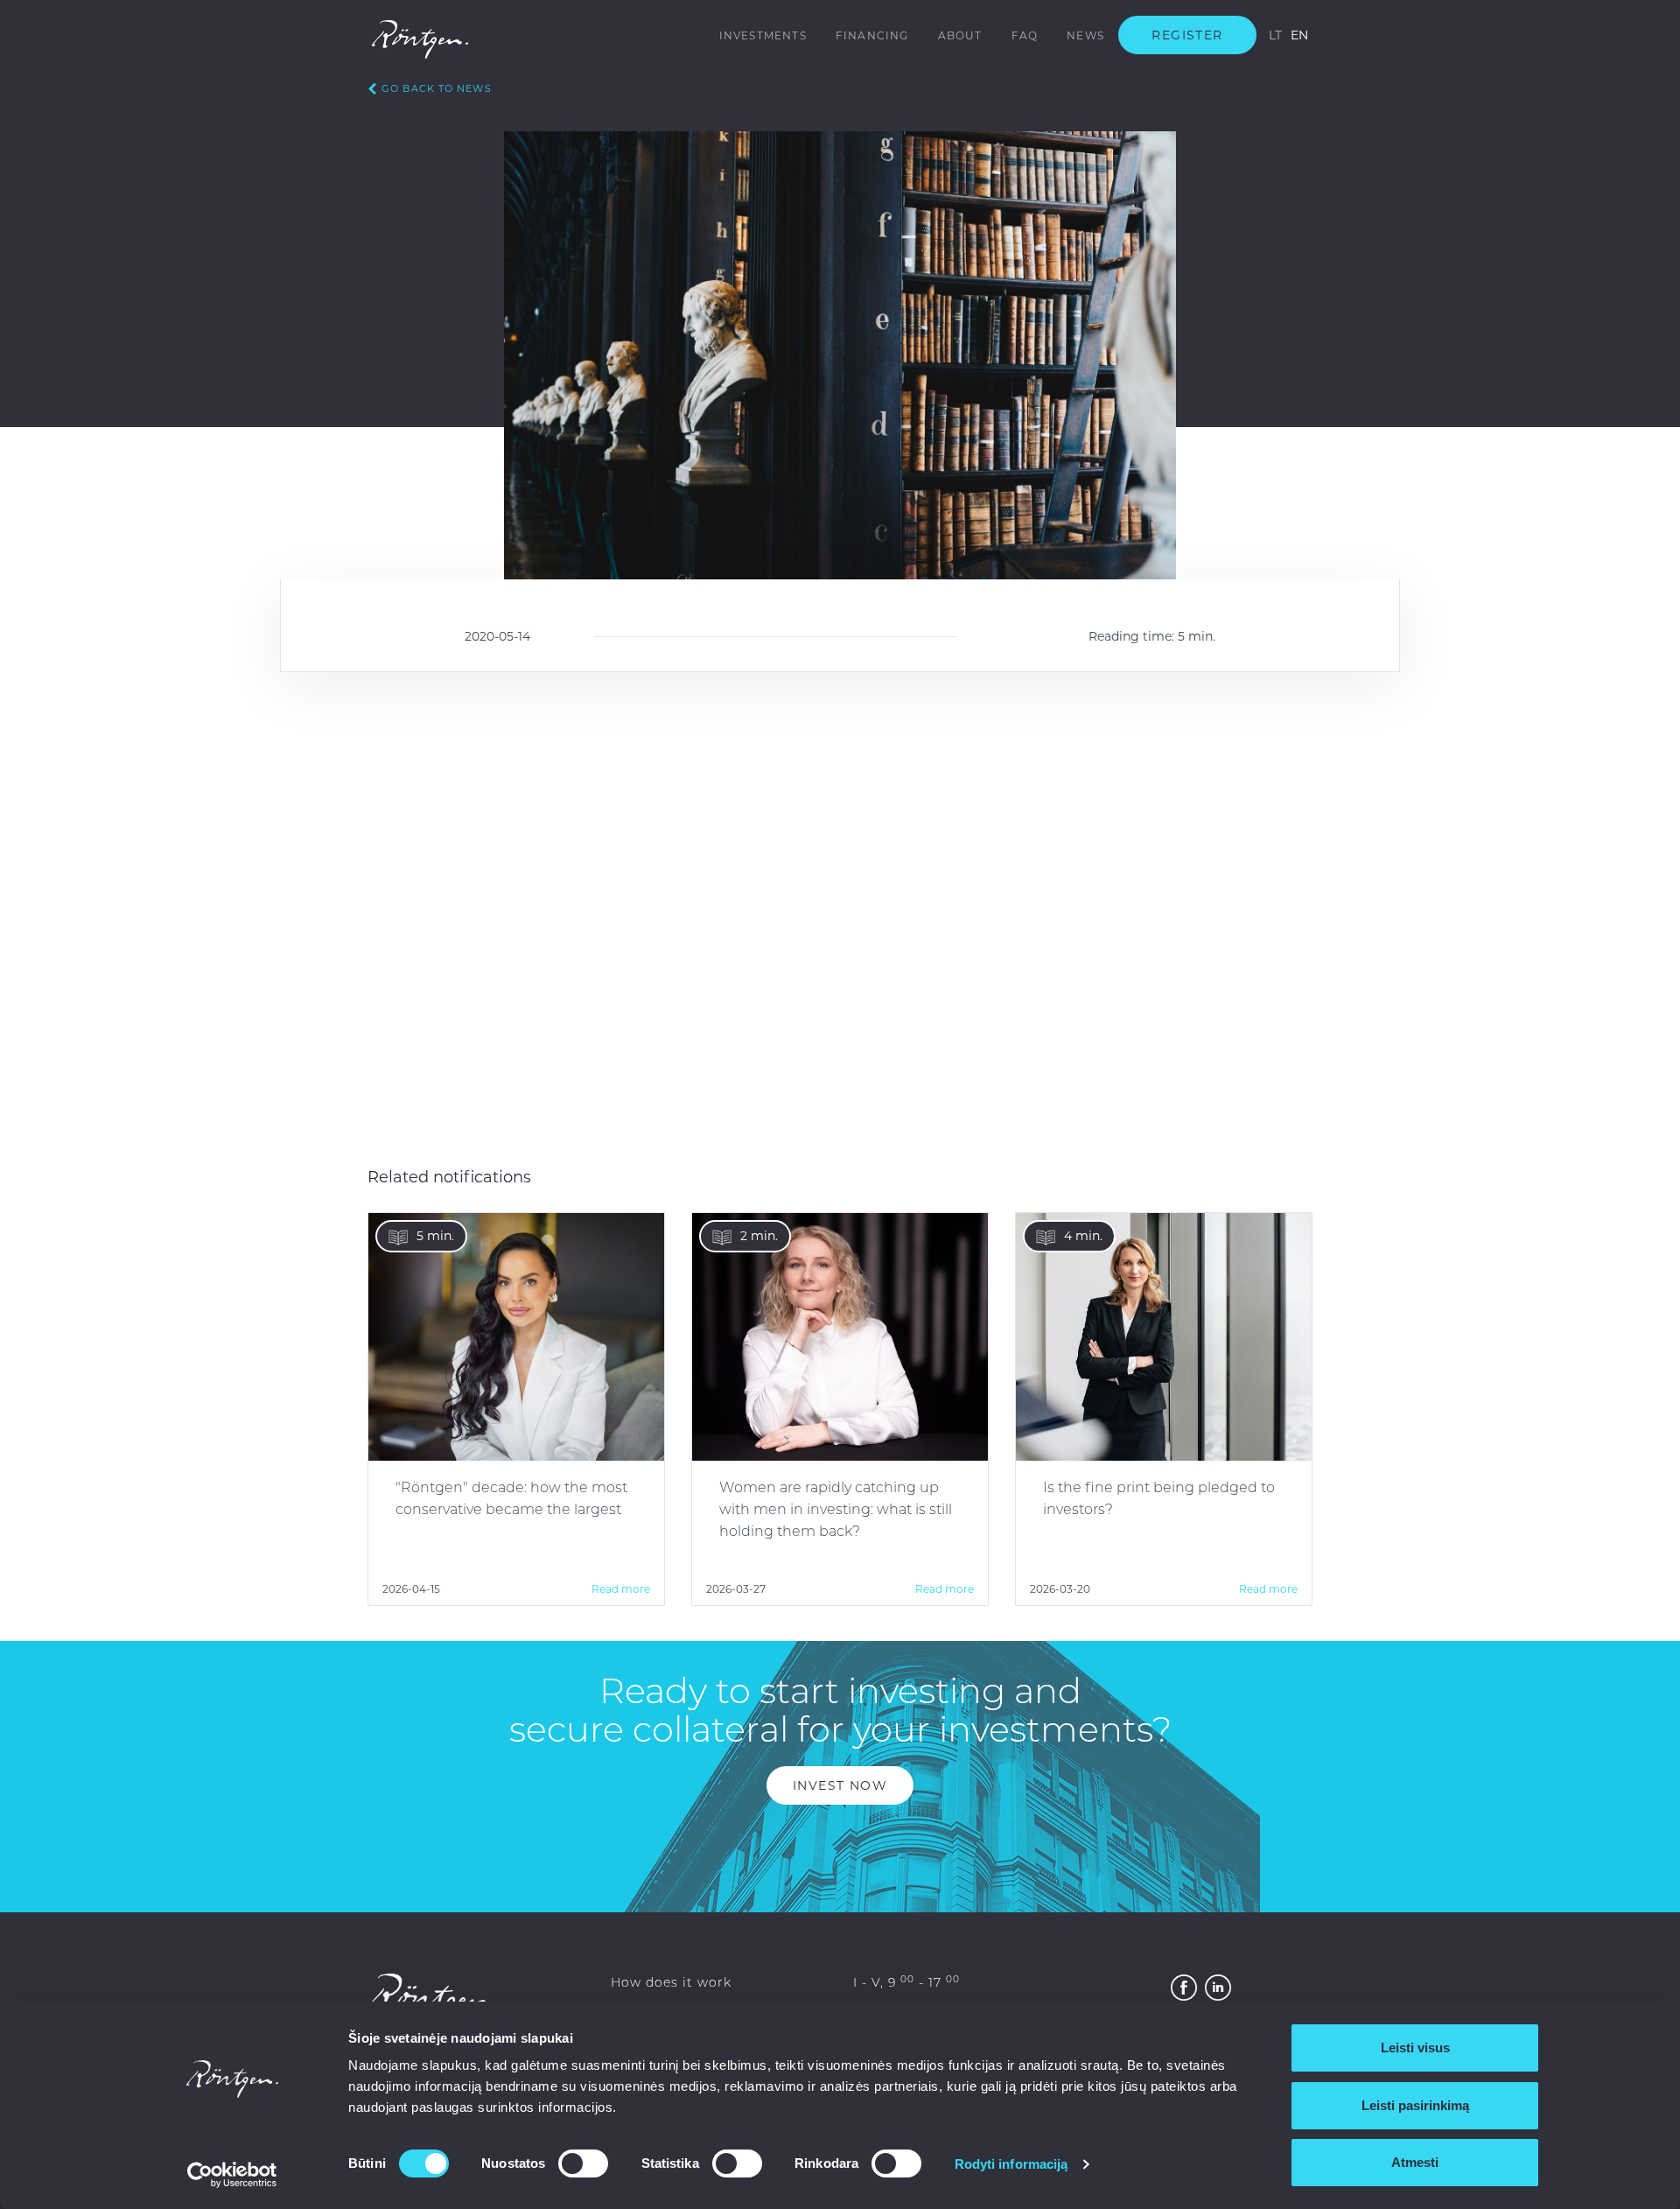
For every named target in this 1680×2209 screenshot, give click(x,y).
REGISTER (1187, 35)
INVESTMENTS (763, 35)
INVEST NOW (840, 1785)
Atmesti (1415, 2162)
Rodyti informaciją (1011, 2164)
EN (1299, 35)
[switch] (583, 2163)
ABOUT (960, 35)
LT (1275, 35)
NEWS (1085, 35)
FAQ (1025, 35)
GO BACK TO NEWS (437, 88)
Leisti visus (1415, 2048)
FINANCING (872, 35)
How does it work (671, 1982)
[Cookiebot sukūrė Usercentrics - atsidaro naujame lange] (232, 2175)
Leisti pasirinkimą (1415, 2105)
